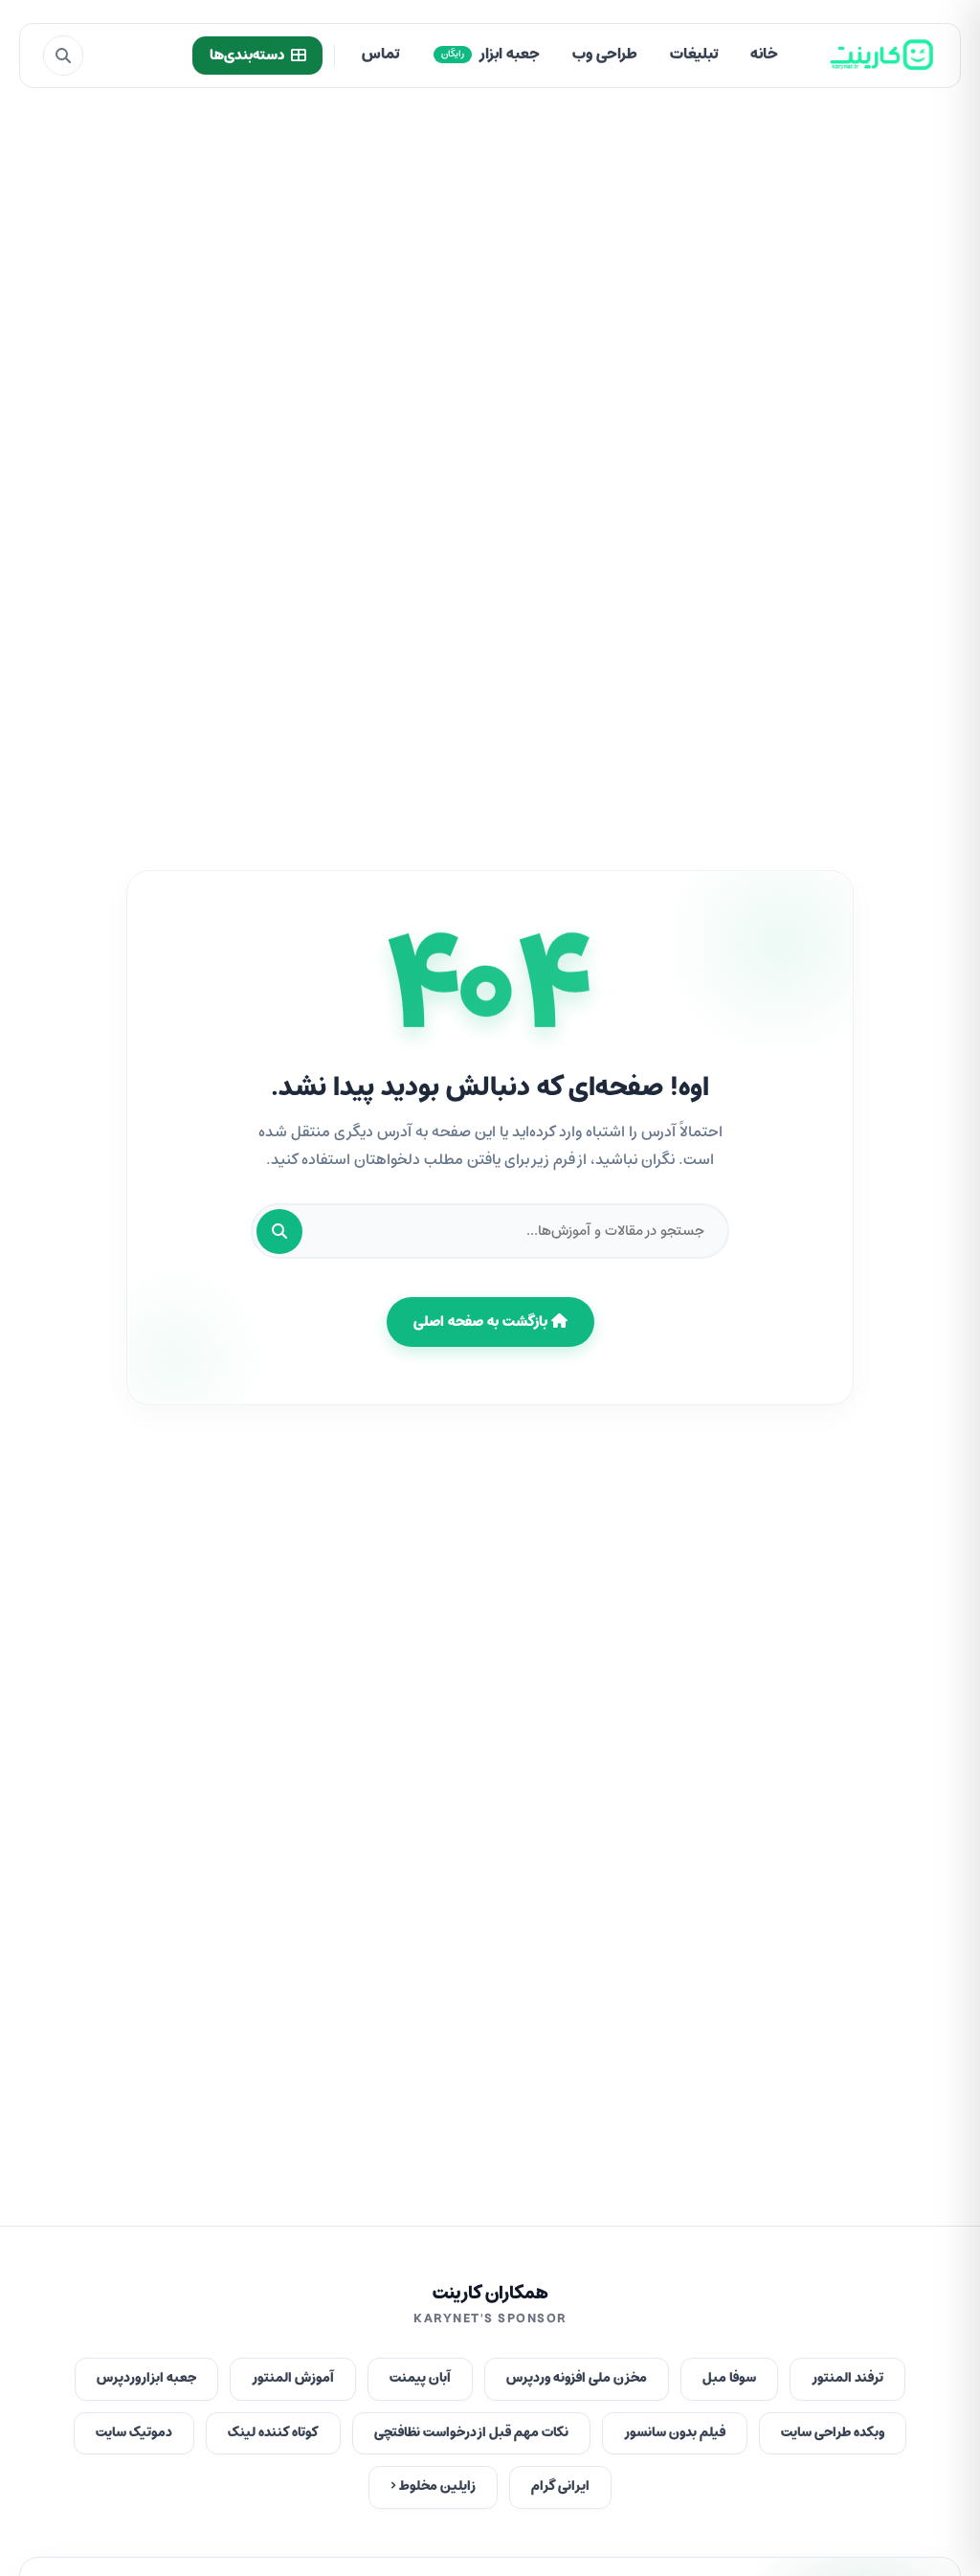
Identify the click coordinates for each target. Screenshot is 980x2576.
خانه (764, 55)
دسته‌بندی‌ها (247, 56)
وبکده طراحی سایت (833, 2433)
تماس (380, 55)
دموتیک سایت (134, 2433)
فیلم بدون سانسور (675, 2433)
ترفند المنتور (847, 2378)
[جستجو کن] (279, 1232)
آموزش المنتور (293, 2378)
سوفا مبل (729, 2378)
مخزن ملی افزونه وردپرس (577, 2378)
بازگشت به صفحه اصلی (482, 1322)
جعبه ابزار (490, 55)
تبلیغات (694, 55)
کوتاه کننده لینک (273, 2433)
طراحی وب (605, 55)
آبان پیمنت (420, 2378)
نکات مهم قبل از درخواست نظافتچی (471, 2433)
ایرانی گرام (560, 2486)
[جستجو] (63, 56)
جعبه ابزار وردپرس (146, 2378)
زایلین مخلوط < (433, 2486)
